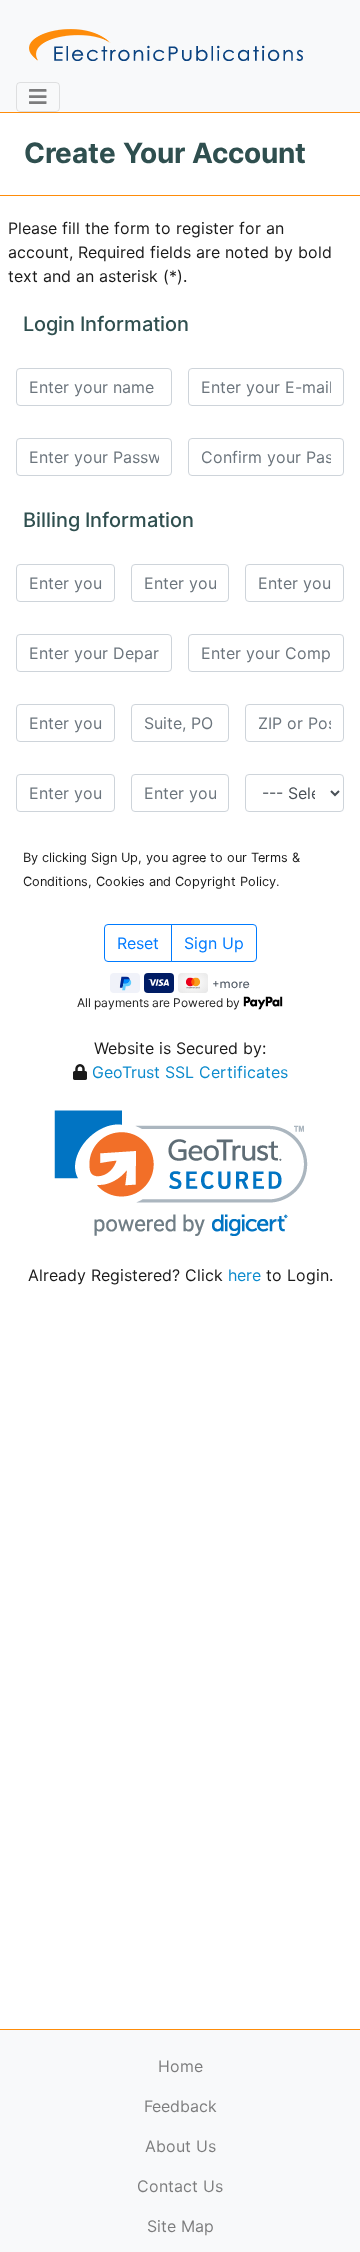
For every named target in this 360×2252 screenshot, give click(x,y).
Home (180, 2066)
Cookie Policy (63, 2207)
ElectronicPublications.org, (103, 2168)
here (244, 1275)
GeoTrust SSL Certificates (190, 1072)
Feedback (180, 2106)
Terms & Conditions (171, 2207)
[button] (180, 1173)
